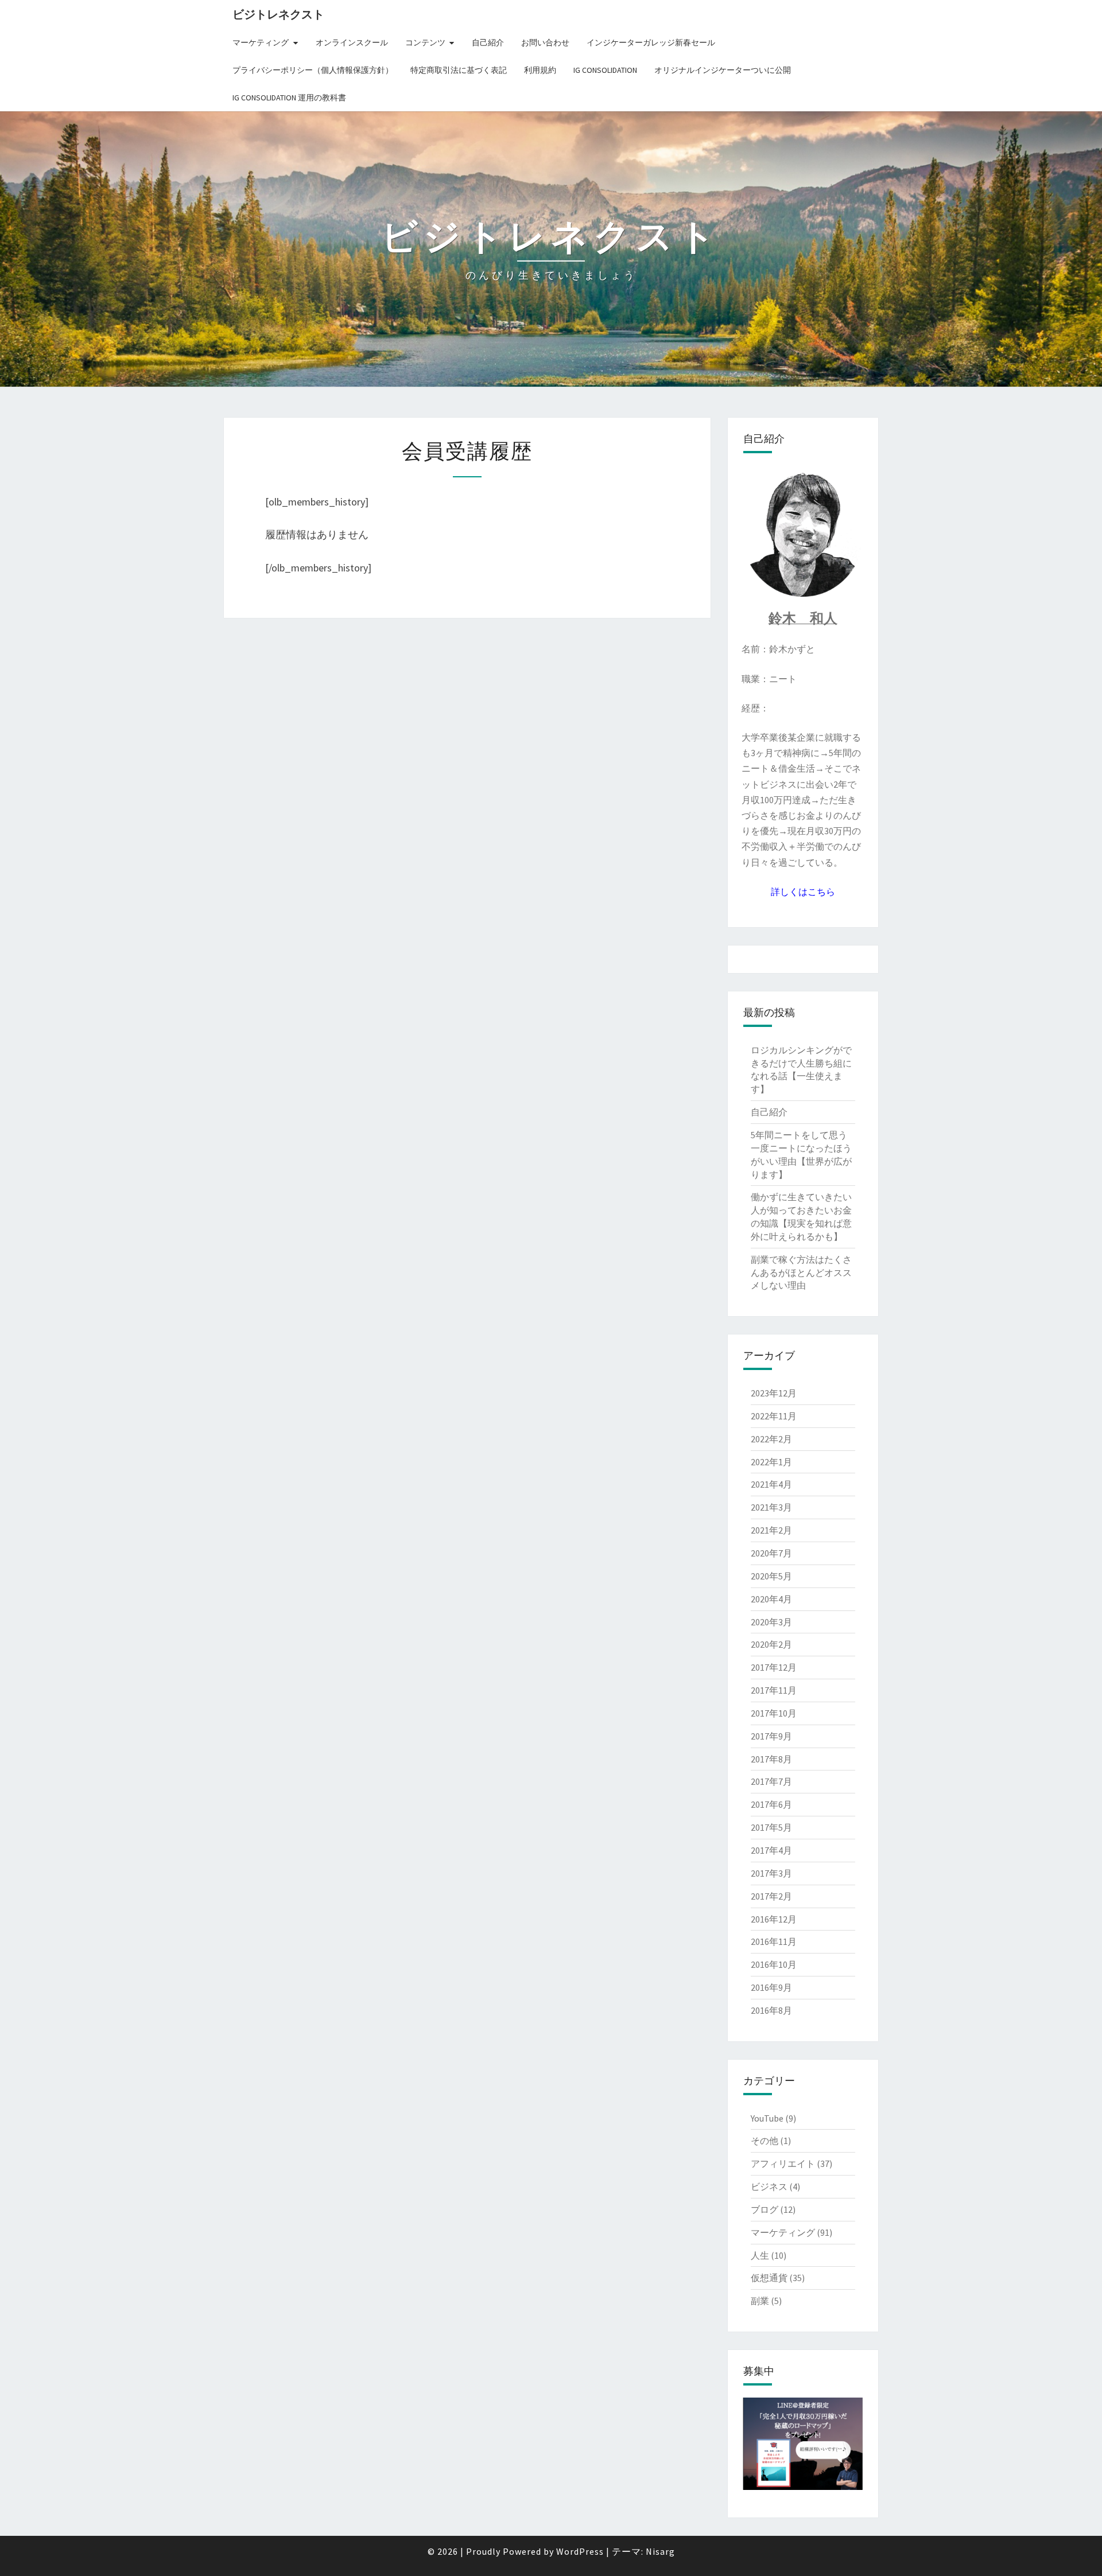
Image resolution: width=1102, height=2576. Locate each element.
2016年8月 (771, 2010)
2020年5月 (771, 1576)
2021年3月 (771, 1507)
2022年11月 (774, 1416)
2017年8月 (771, 1759)
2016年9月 (771, 1987)
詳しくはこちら (803, 892)
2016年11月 (774, 1941)
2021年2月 (771, 1530)
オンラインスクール (352, 42)
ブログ (765, 2209)
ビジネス (769, 2186)
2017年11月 (774, 1690)
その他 (765, 2141)
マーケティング (261, 42)
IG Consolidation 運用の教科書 (289, 98)
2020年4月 (771, 1599)
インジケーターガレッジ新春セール (651, 42)
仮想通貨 (769, 2278)
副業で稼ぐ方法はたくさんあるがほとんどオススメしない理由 (801, 1273)
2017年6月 (771, 1804)
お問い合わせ (545, 42)
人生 (760, 2255)
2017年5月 (771, 1827)
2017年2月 (771, 1896)
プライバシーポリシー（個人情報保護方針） (313, 70)
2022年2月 (771, 1439)
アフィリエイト (783, 2163)
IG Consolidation (605, 70)
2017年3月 (771, 1873)
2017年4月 (771, 1850)
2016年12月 (774, 1919)
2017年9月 (771, 1736)
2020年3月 (771, 1622)
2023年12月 (774, 1393)
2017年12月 (774, 1667)
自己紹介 (488, 42)
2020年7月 (771, 1553)
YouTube (767, 2118)
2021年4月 (771, 1484)
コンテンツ (425, 42)
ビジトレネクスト (278, 14)
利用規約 (540, 70)
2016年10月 (774, 1964)
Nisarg (660, 2551)
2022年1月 (771, 1462)
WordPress (580, 2551)
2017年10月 (774, 1713)
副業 (760, 2301)
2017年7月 (771, 1781)
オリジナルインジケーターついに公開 (723, 70)
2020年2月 (771, 1644)
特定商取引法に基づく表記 (459, 70)
